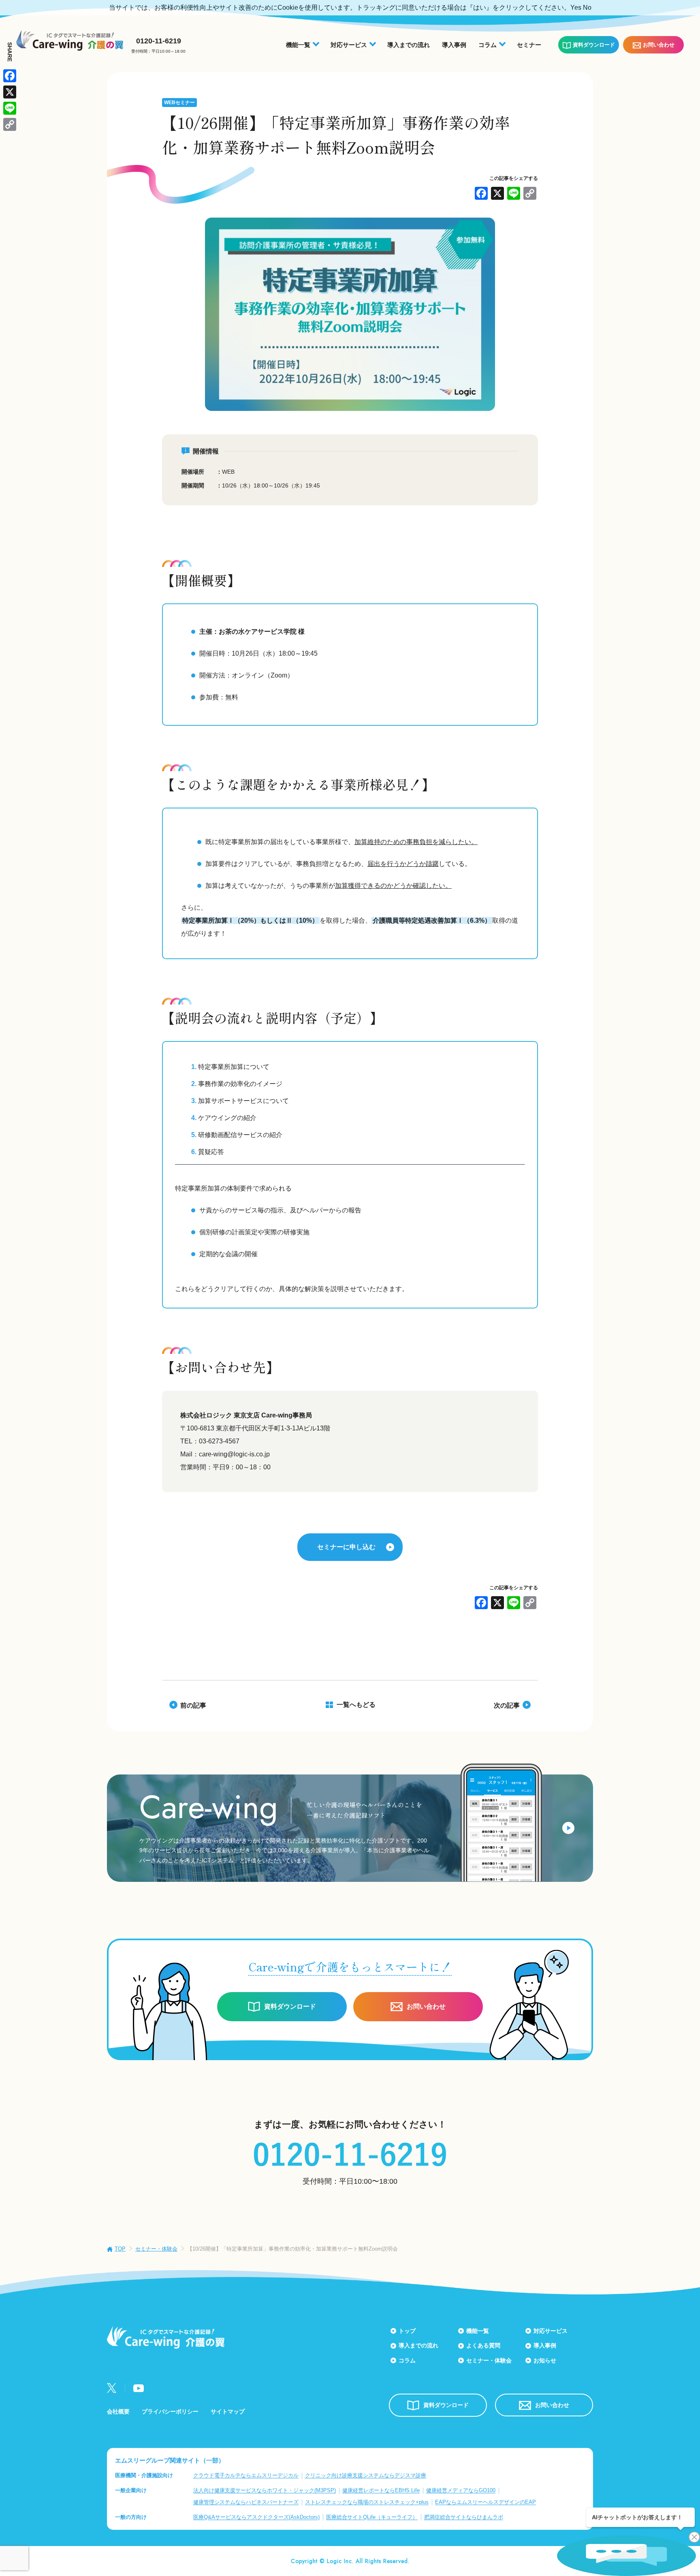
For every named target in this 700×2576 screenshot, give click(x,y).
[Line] (514, 194)
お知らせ (545, 2360)
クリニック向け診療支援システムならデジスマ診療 (366, 2475)
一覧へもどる (356, 1705)
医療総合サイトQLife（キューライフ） (372, 2517)
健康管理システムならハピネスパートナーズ (246, 2502)
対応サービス (551, 2331)
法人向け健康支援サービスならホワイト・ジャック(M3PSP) (265, 2490)
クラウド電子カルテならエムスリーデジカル (246, 2475)
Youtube (139, 2388)
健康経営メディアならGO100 (461, 2490)
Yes (576, 7)
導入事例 (454, 45)
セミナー (529, 45)
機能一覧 (478, 2331)
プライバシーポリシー (170, 2411)
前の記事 (193, 1705)
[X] (497, 194)
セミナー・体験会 (156, 2249)
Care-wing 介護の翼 (70, 40)
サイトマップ (228, 2411)
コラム (407, 2360)
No (587, 7)
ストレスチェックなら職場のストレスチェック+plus (367, 2502)
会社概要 (118, 2411)
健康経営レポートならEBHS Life (381, 2490)
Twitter (112, 2388)
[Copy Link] (530, 194)
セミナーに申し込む (346, 1547)
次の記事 (507, 1705)
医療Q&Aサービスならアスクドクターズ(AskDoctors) (256, 2517)
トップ (407, 2331)
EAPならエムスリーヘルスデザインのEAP (486, 2502)
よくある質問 (483, 2345)
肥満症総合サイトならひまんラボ (464, 2517)
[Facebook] (481, 194)
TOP (120, 2249)
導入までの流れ (409, 45)
